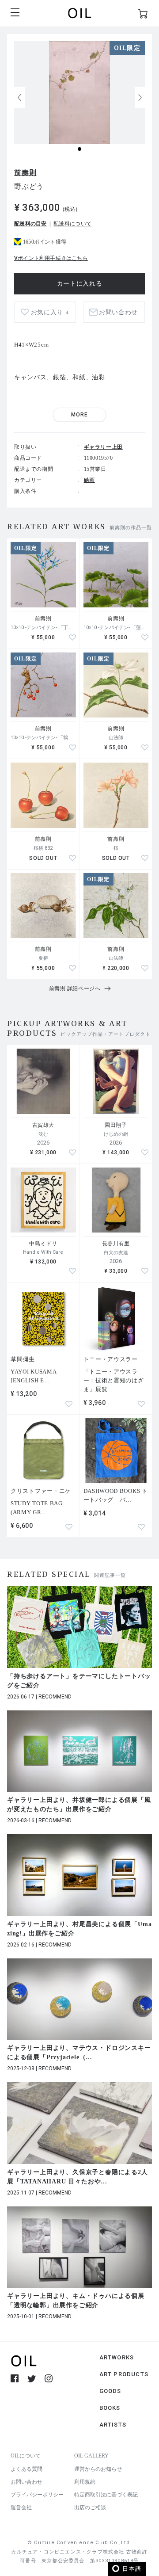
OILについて (26, 2456)
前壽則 (25, 173)
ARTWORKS (117, 2357)
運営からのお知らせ (98, 2469)
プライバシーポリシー (37, 2495)
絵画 (89, 480)
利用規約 (85, 2482)
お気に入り (50, 312)
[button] (140, 98)
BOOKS (110, 2408)
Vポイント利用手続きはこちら (51, 258)
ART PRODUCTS (124, 2374)
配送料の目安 (30, 224)
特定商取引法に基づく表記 (106, 2495)
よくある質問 (26, 2469)
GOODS (110, 2391)
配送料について (72, 224)
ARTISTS (113, 2425)
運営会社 (21, 2507)
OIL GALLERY (91, 2456)
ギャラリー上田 (103, 447)
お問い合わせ (26, 2482)
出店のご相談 (90, 2507)
